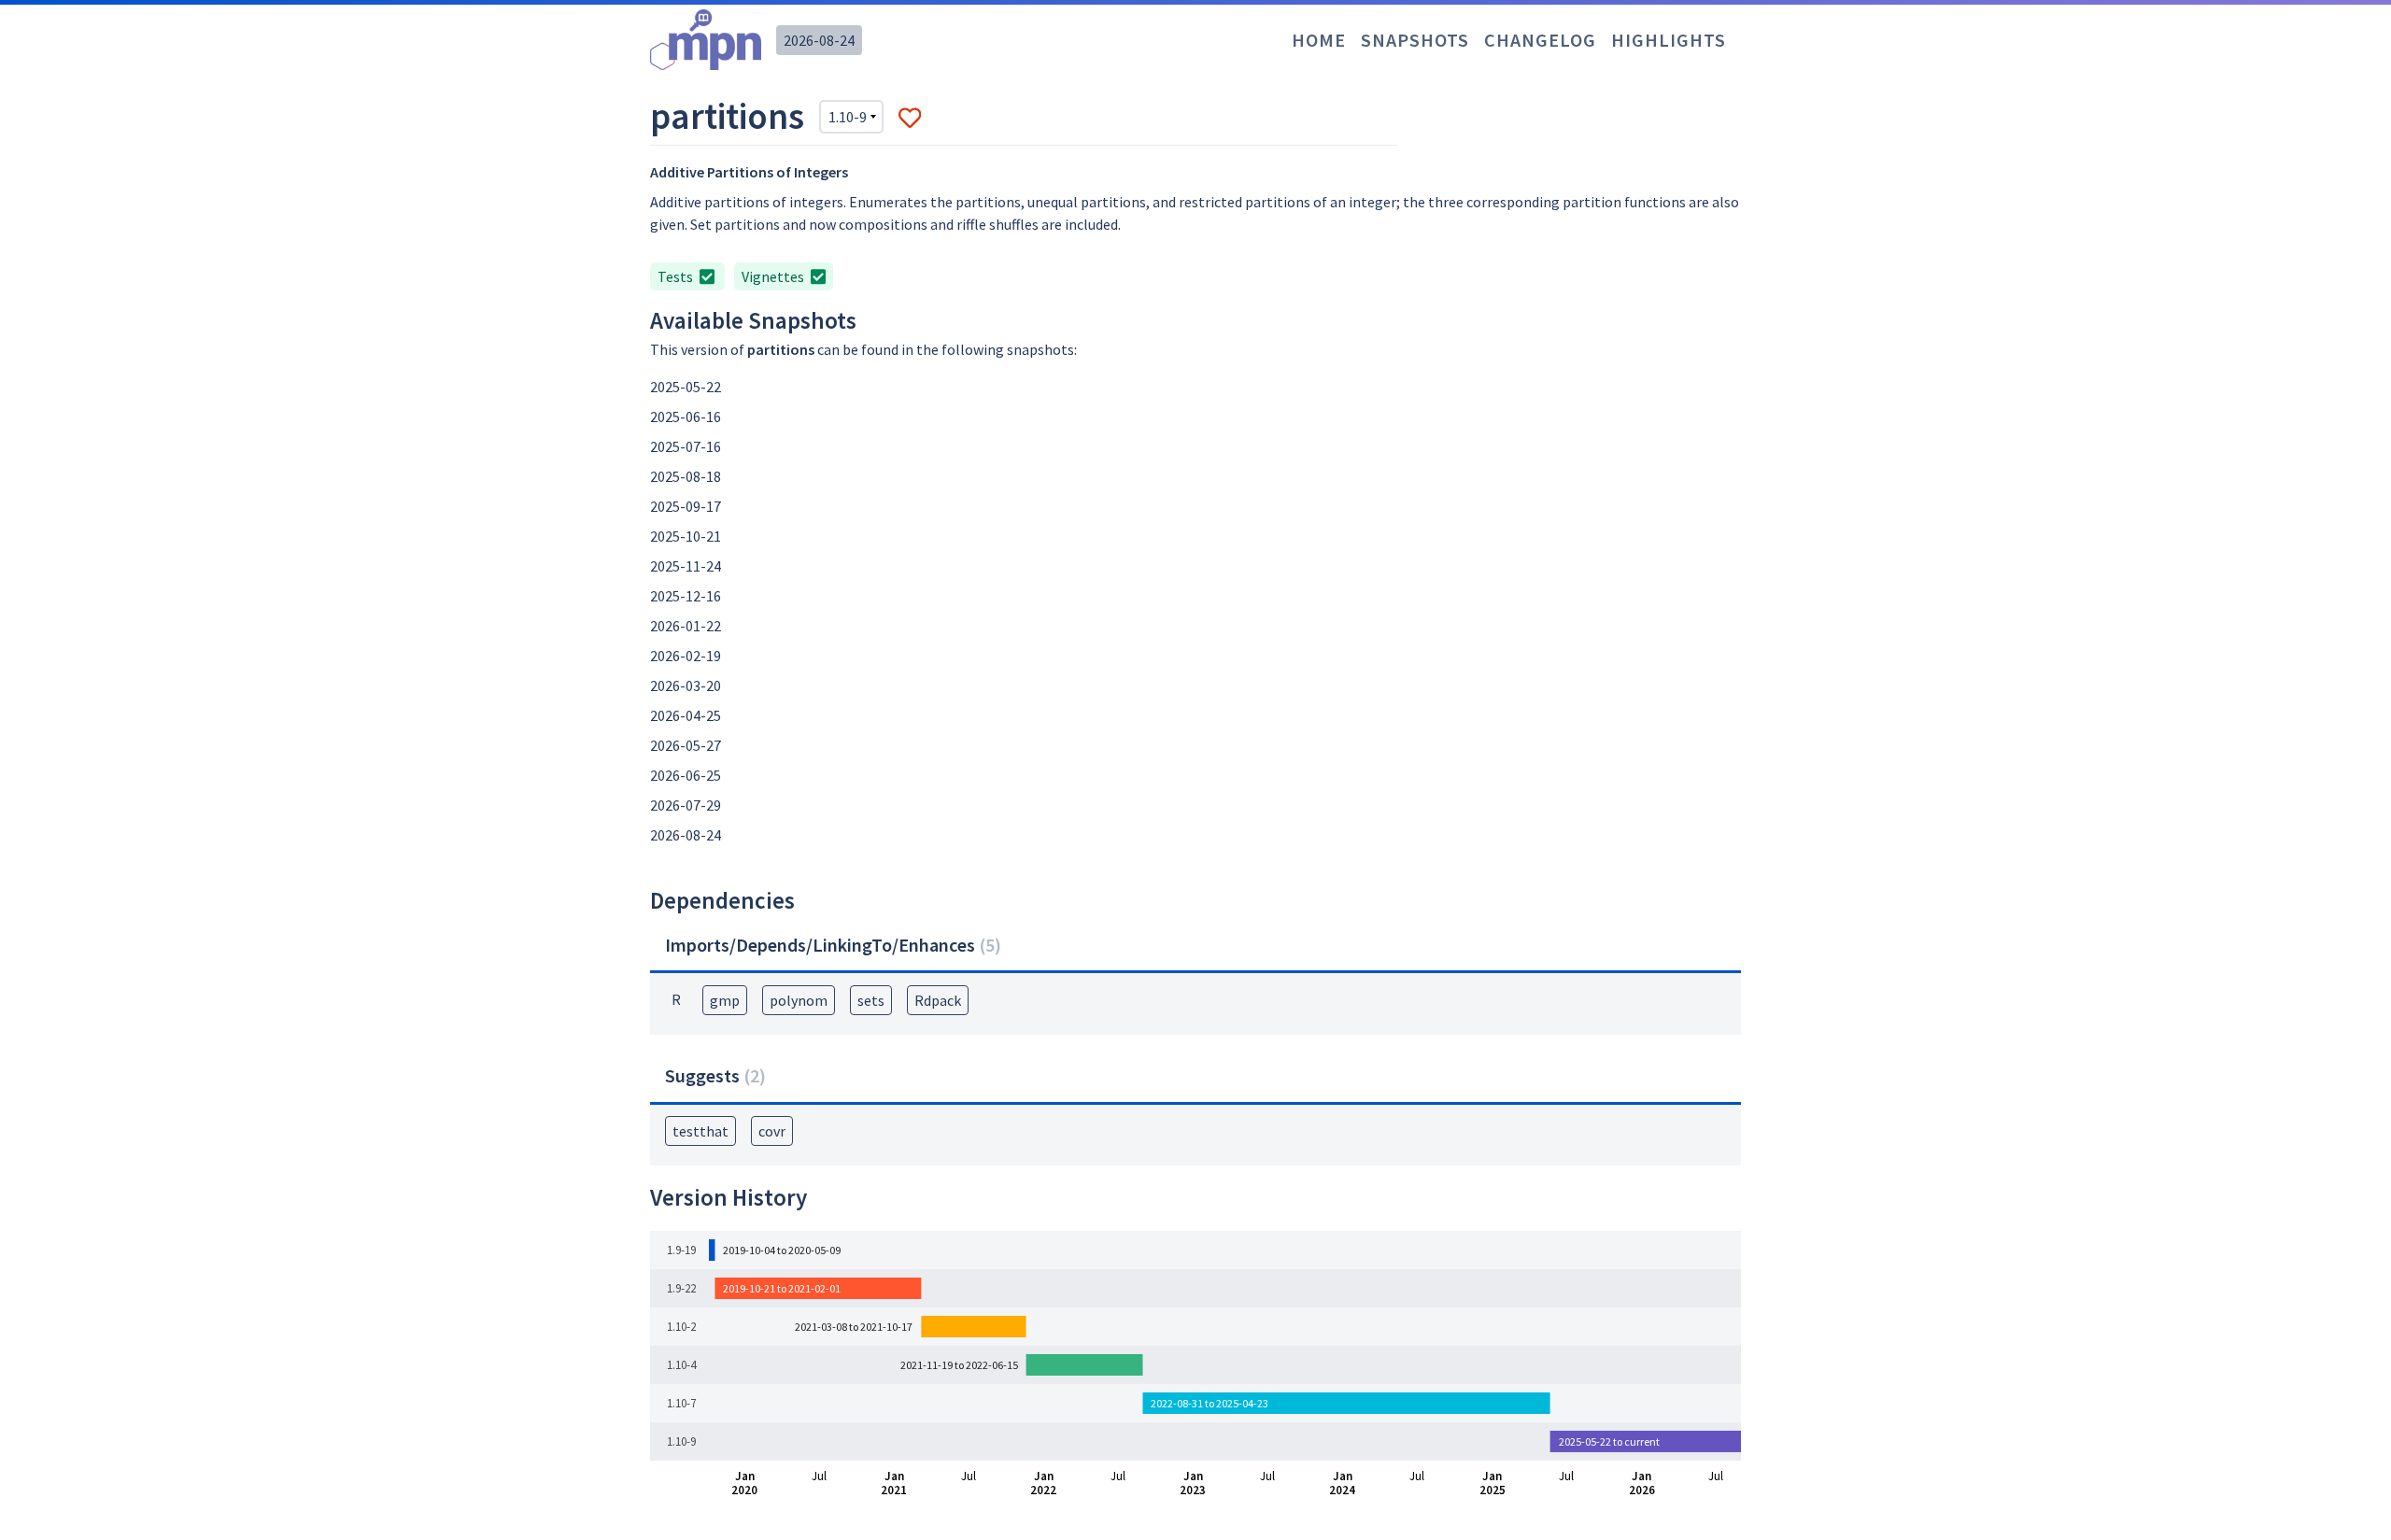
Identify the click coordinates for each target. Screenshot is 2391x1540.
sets (871, 1000)
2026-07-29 (686, 805)
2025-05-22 (686, 387)
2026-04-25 (686, 715)
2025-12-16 (686, 596)
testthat (700, 1131)
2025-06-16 (686, 417)
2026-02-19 (686, 656)
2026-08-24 (819, 40)
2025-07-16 (686, 446)
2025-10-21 (686, 536)
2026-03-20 (686, 685)
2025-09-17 (686, 506)
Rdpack (938, 1000)
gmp (725, 1000)
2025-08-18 (686, 476)
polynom (799, 1000)
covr (772, 1131)
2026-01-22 (686, 626)
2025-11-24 (686, 566)
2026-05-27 (686, 745)
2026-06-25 (686, 775)
